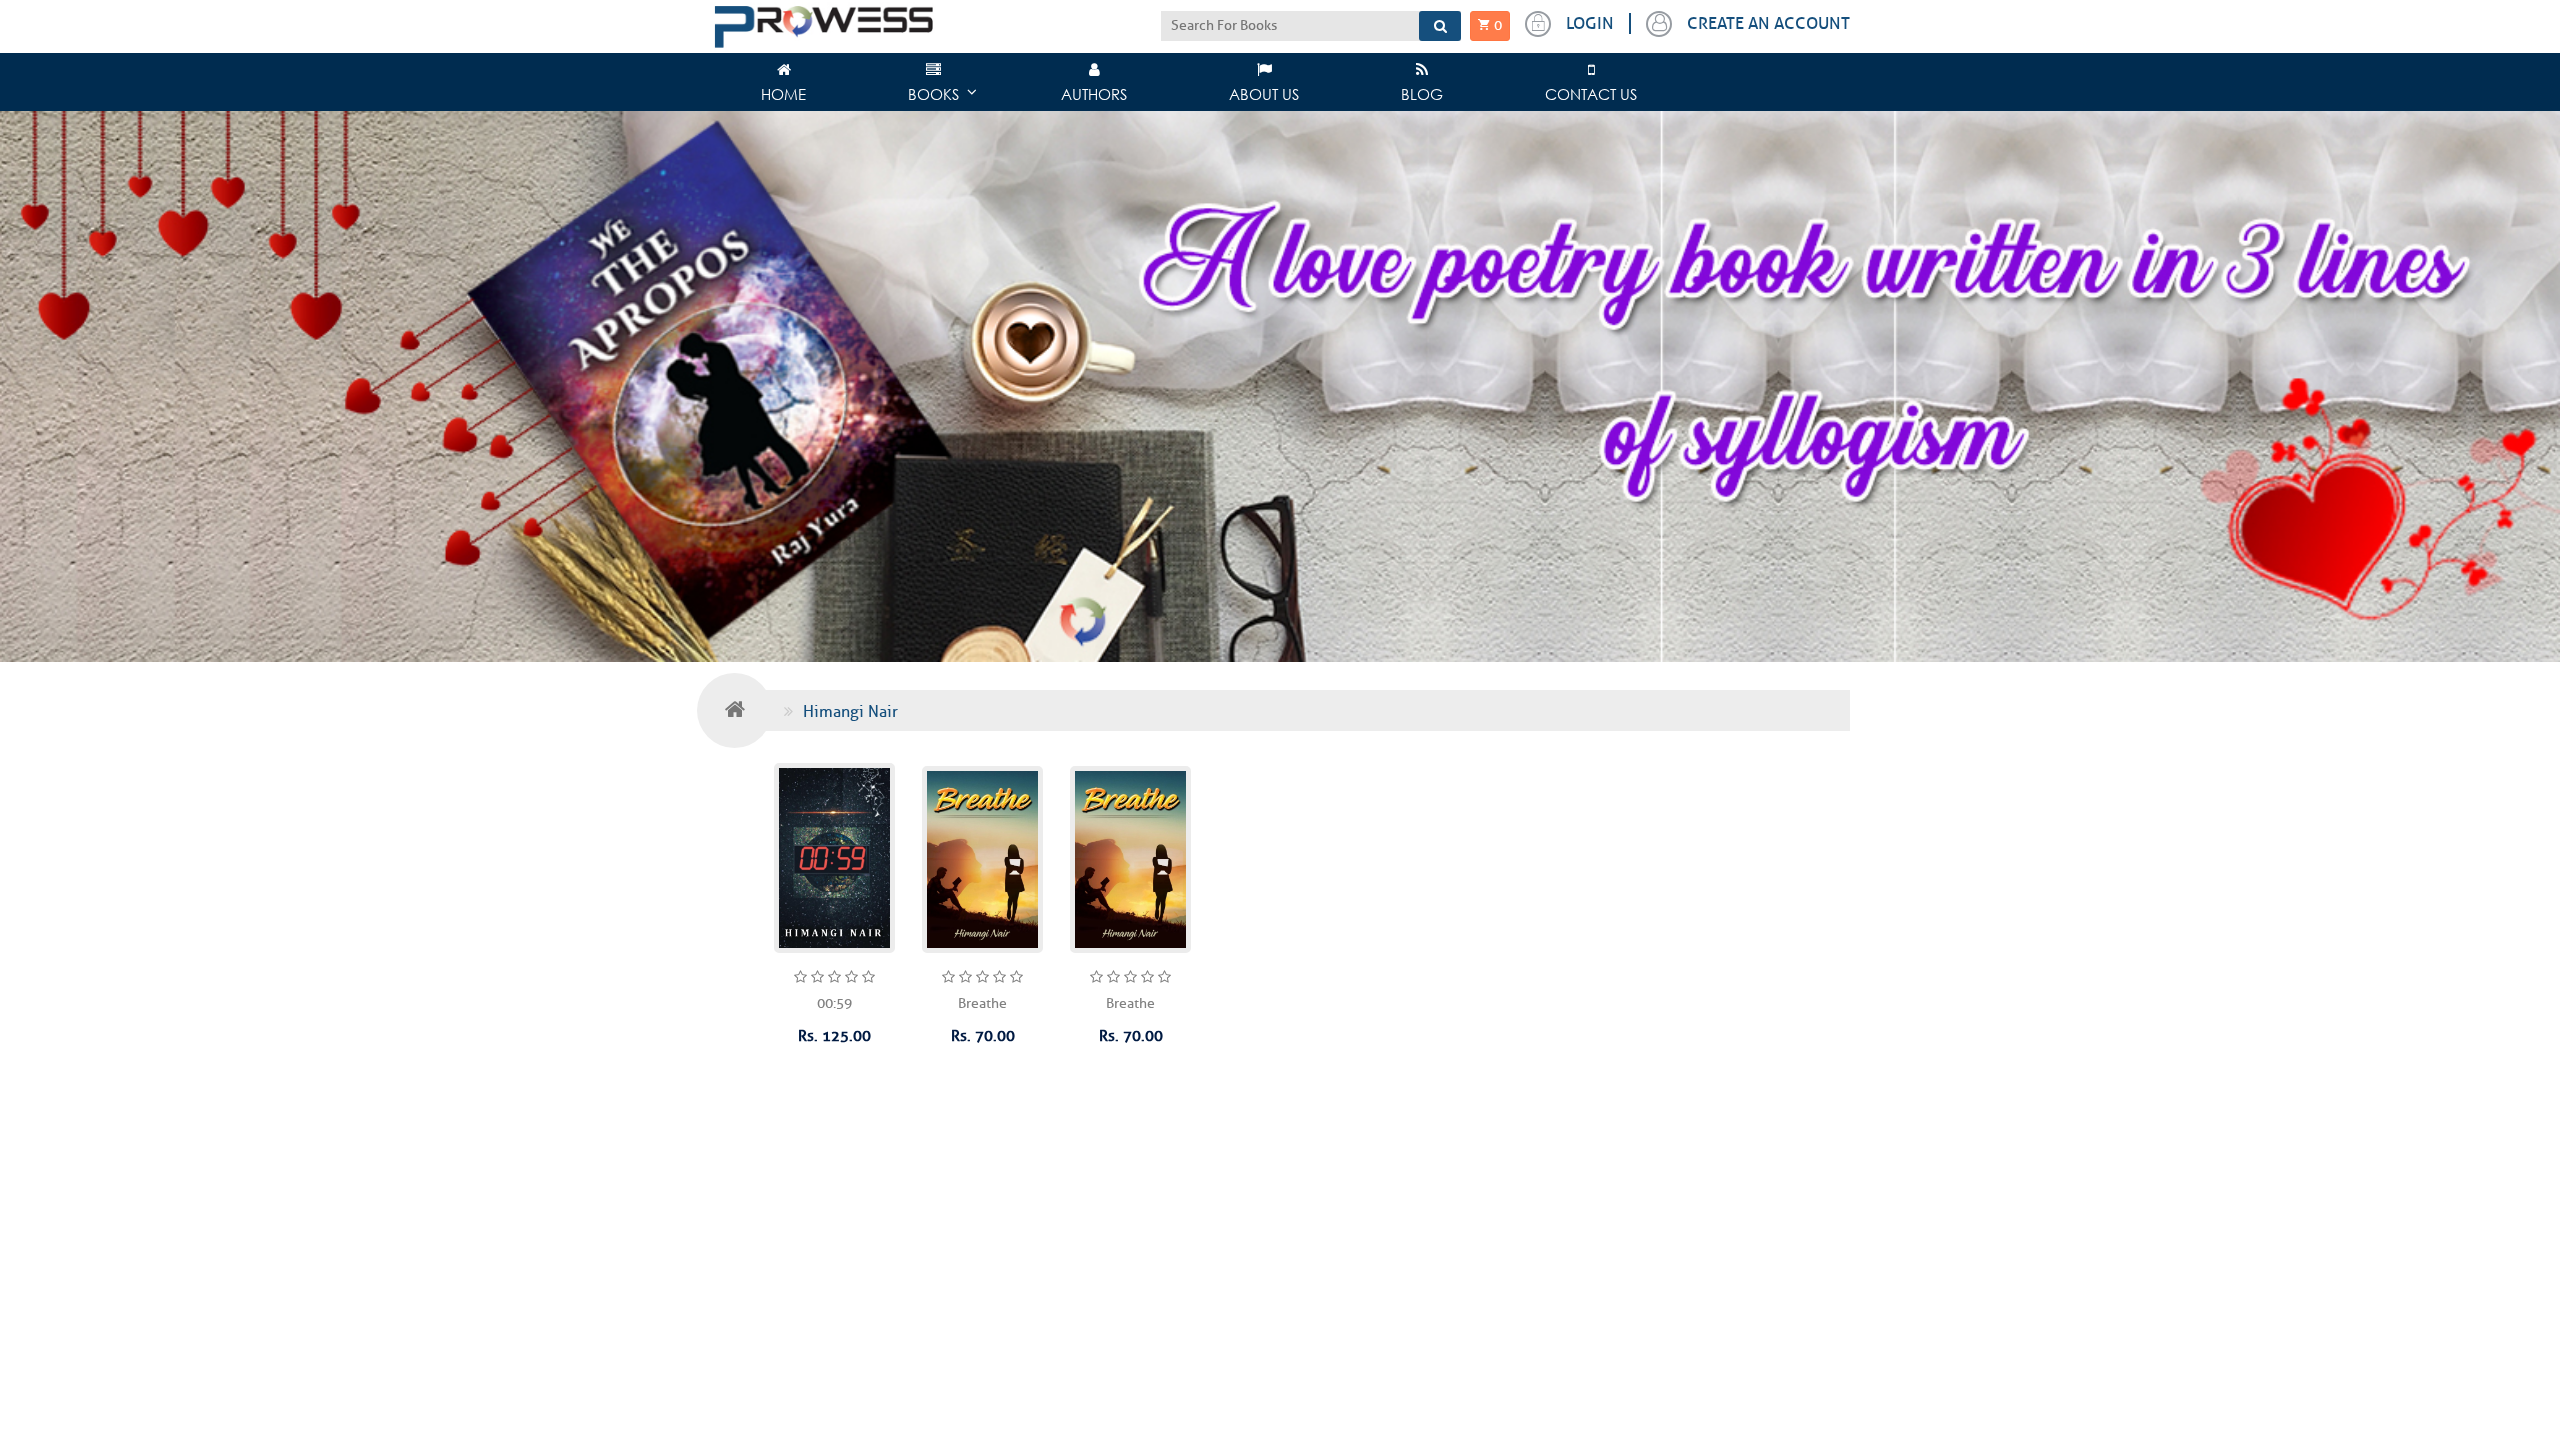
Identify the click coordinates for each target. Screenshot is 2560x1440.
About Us (1264, 94)
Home (783, 94)
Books (933, 94)
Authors (1094, 94)
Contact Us (1591, 94)
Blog (1422, 94)
